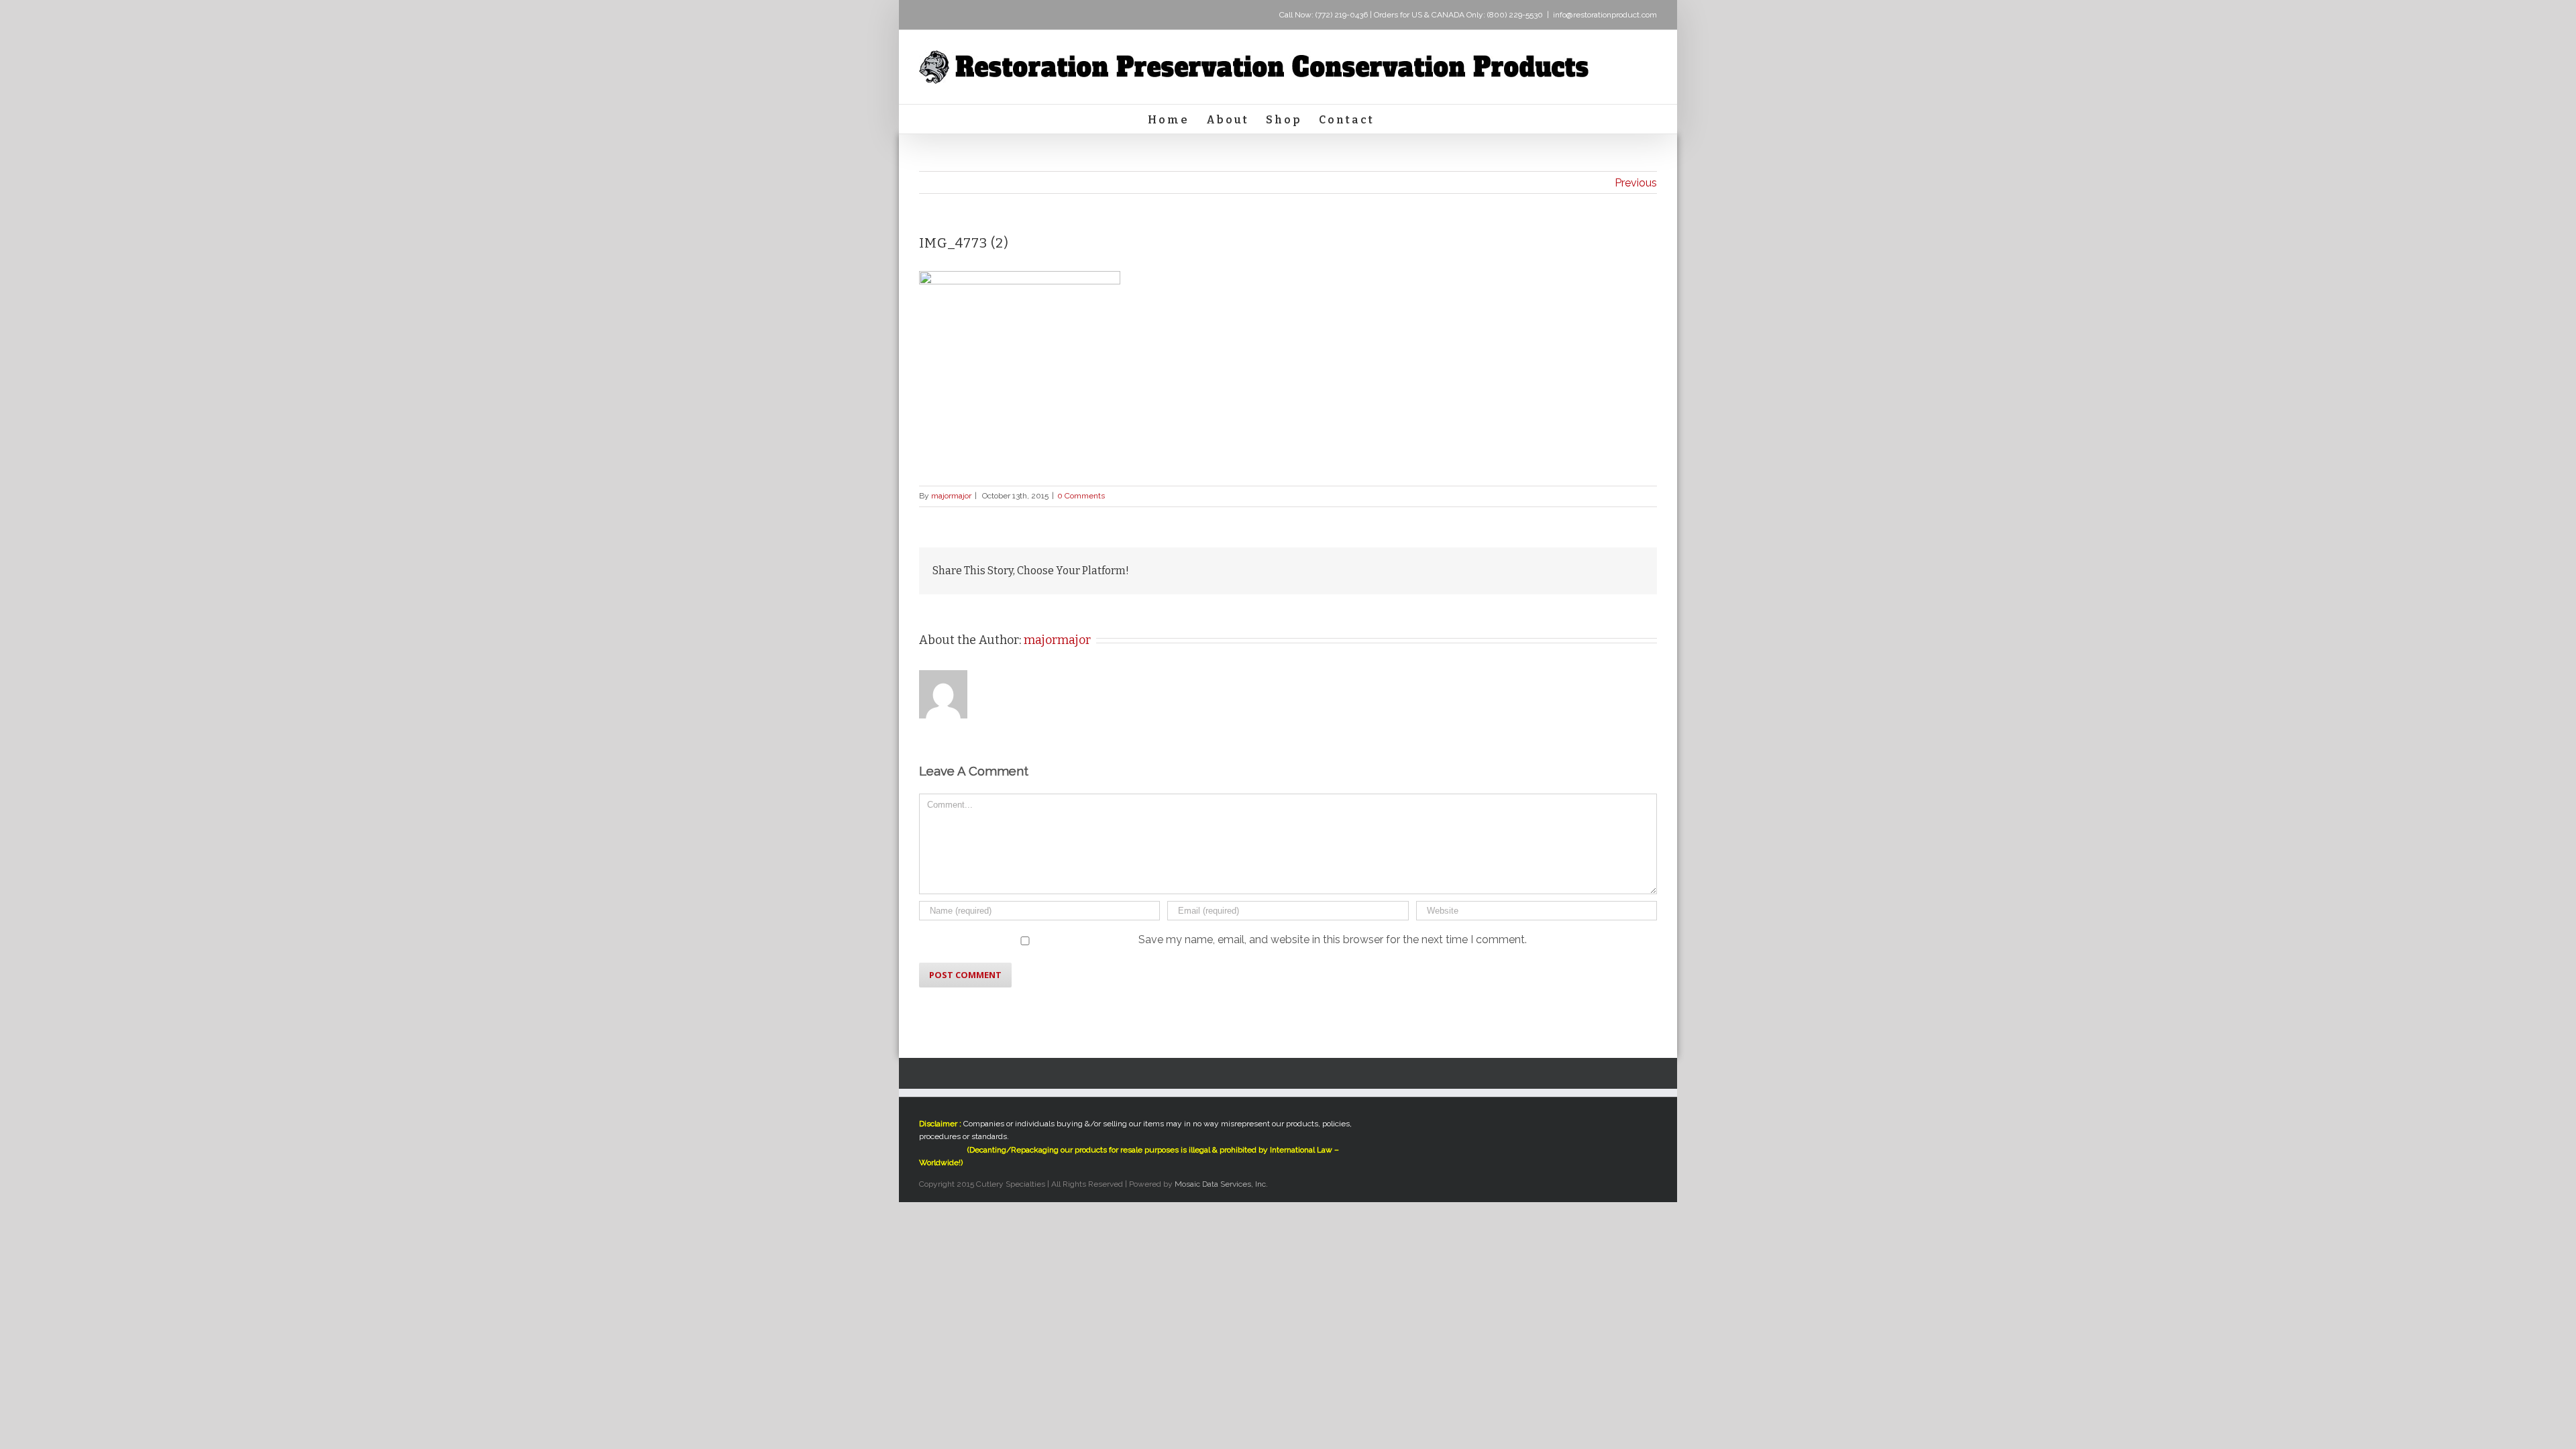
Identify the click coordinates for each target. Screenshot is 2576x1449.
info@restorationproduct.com (1605, 15)
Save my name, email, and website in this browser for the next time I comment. (1333, 940)
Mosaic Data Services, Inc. (1221, 1184)
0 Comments (1081, 496)
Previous (1636, 183)
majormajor (951, 496)
